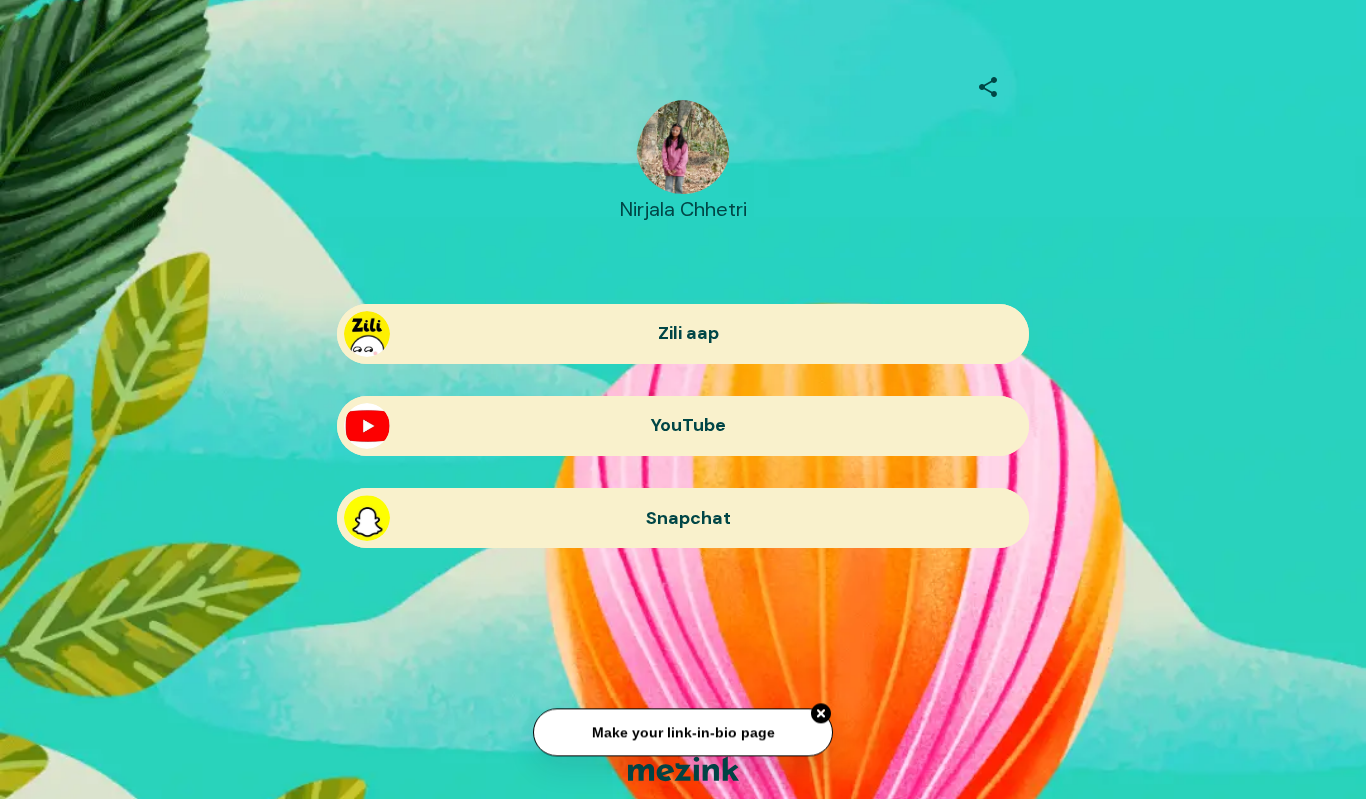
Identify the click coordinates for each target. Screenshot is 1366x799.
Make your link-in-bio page (682, 735)
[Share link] (988, 84)
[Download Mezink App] (683, 768)
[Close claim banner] (821, 716)
